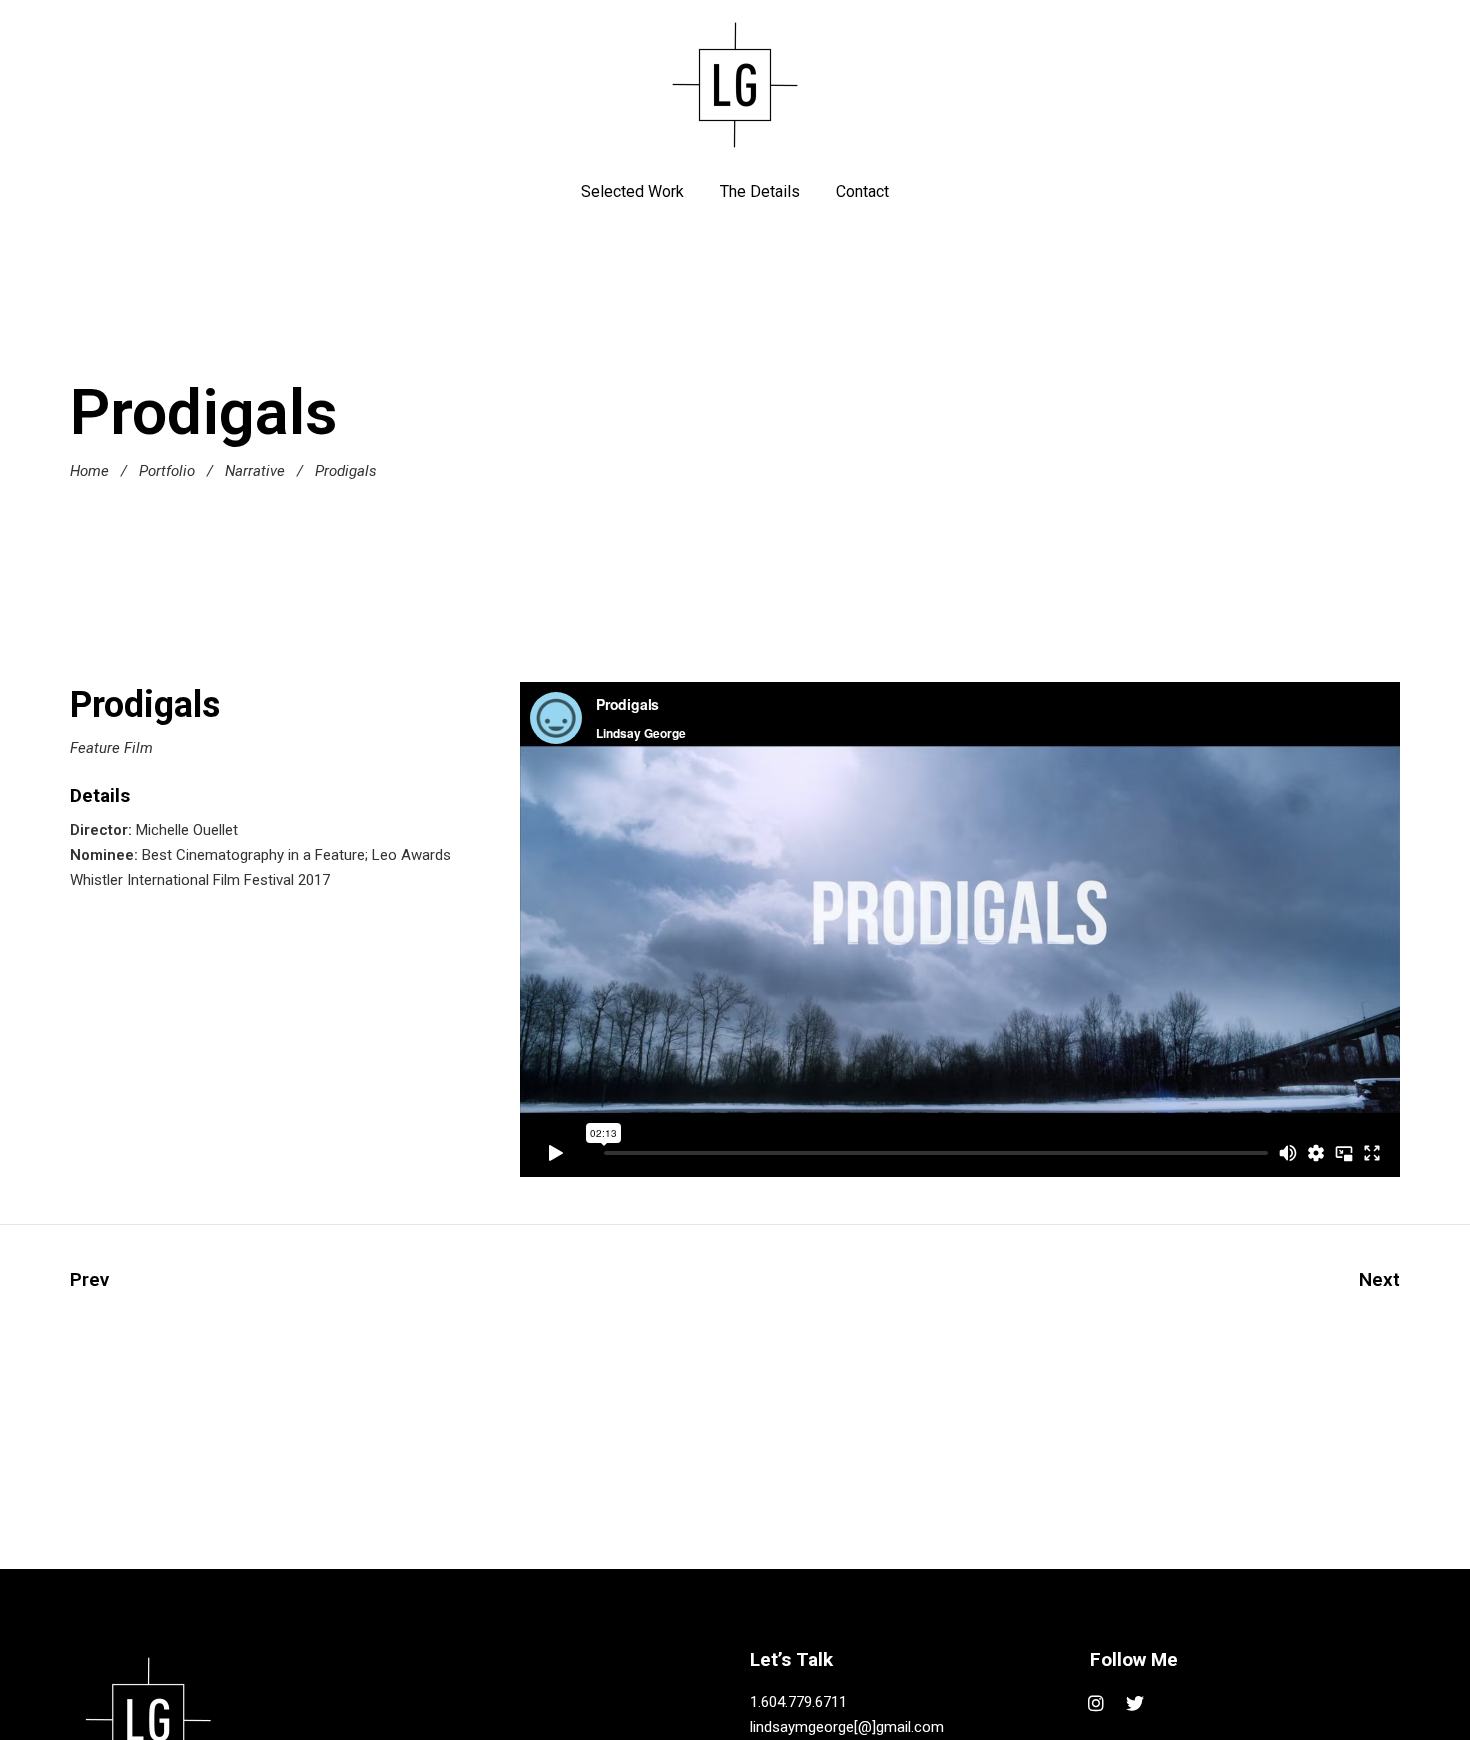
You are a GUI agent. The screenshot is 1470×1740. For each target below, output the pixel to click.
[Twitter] (1136, 1704)
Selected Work (632, 191)
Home (89, 471)
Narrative (255, 471)
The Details (760, 191)
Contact (862, 191)
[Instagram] (1096, 1704)
